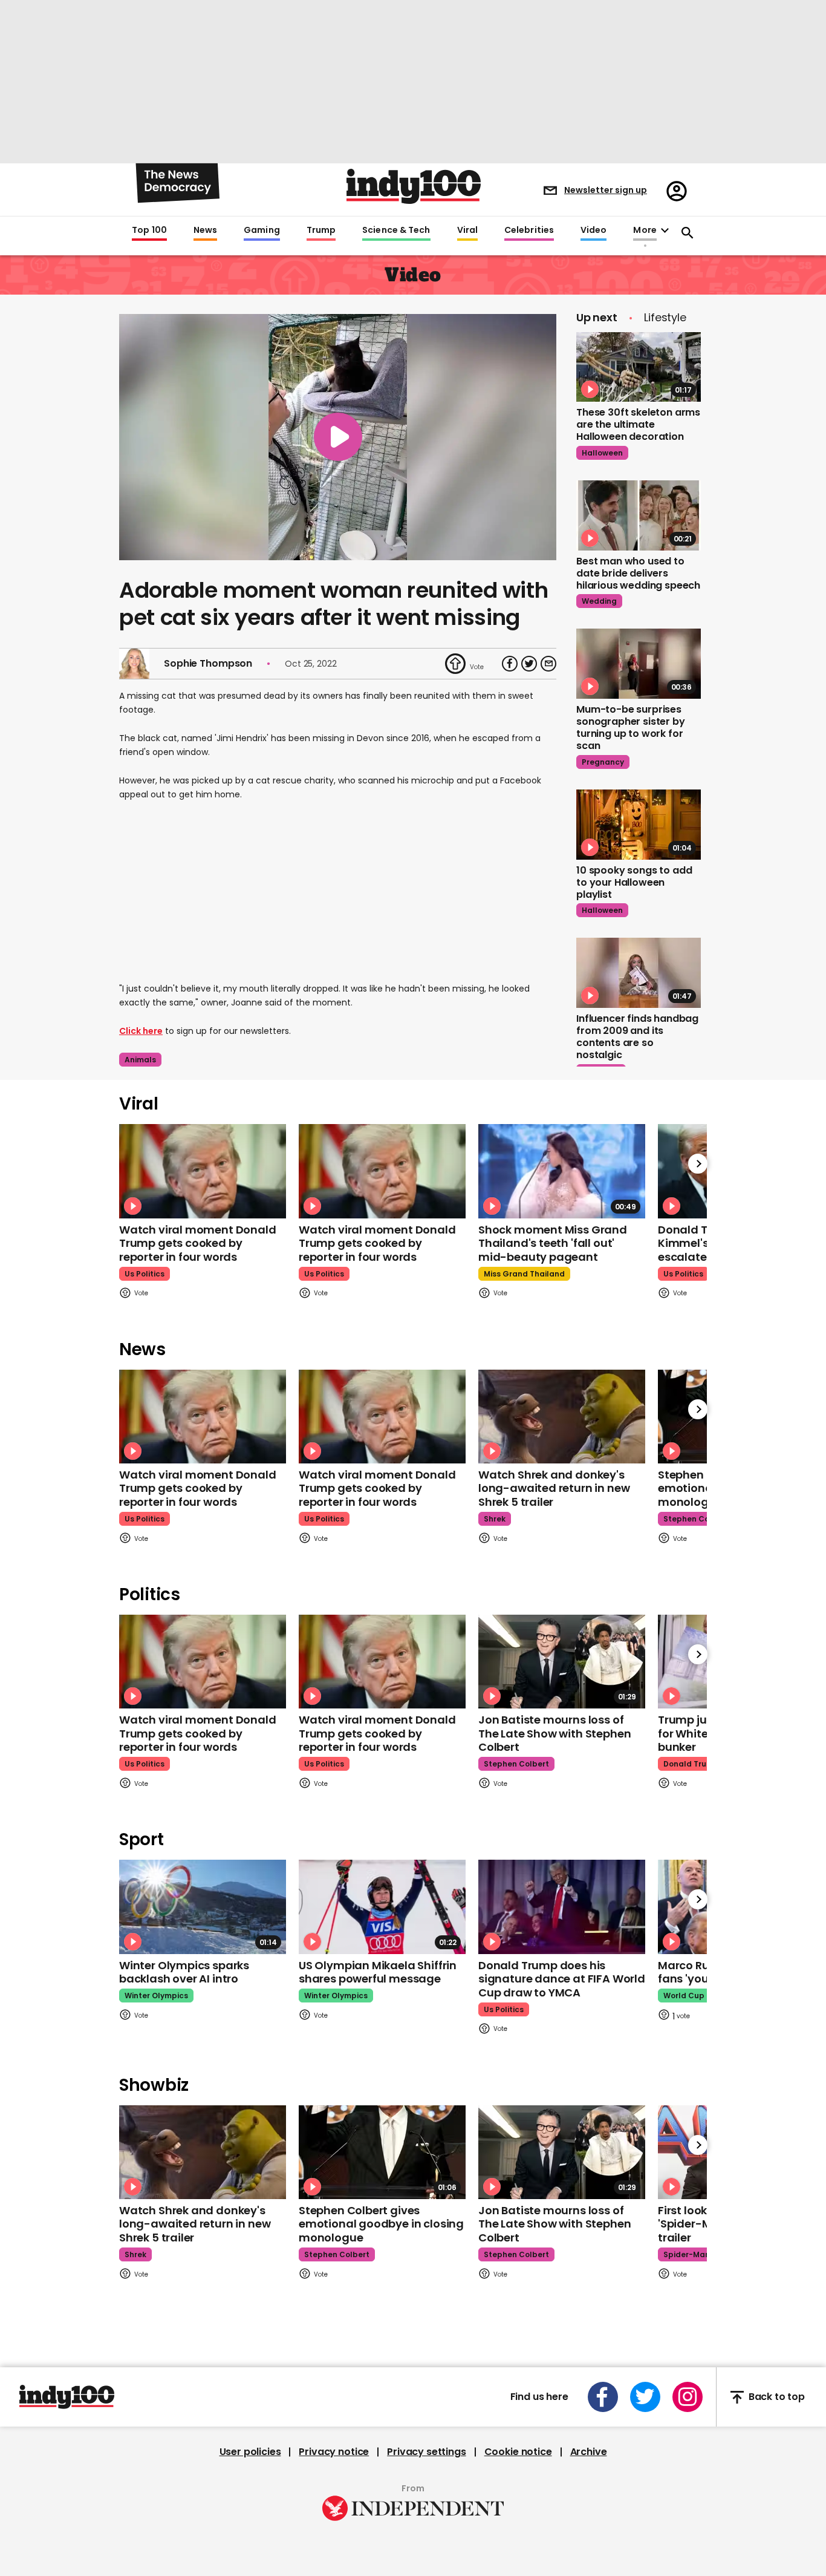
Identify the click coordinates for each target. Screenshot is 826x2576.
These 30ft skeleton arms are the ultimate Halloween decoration (638, 424)
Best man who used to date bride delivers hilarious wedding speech (638, 573)
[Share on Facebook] (510, 664)
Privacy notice (334, 2452)
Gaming (262, 230)
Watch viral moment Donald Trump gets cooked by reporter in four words (198, 1243)
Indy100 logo (414, 186)
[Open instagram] (688, 2397)
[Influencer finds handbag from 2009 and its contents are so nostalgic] (639, 973)
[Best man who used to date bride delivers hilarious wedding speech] (639, 515)
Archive (589, 2452)
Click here (141, 1031)
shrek (495, 1519)
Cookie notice (518, 2452)
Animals (140, 1060)
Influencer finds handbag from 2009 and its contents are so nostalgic (637, 1037)
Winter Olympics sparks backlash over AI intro (184, 1972)
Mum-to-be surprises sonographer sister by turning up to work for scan (631, 727)
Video (593, 230)
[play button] (338, 437)
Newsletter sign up (606, 190)
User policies (250, 2452)
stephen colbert (696, 1519)
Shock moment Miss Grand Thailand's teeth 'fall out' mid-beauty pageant (553, 1243)
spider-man (687, 2254)
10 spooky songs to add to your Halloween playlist (634, 882)
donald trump (691, 1764)
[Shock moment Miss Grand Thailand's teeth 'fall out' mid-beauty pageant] (562, 1171)
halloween (602, 453)
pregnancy (603, 762)
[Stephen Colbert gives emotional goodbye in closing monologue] (382, 2152)
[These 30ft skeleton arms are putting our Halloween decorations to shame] (639, 367)
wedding (599, 601)
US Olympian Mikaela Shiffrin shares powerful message (378, 1972)
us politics (145, 1274)
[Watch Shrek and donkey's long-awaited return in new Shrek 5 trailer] (562, 1417)
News (205, 230)
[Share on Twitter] (529, 664)
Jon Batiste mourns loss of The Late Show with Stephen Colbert (554, 1733)
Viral (467, 230)
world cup (684, 1996)
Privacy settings (426, 2452)
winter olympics (156, 1996)
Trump (321, 230)
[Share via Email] (548, 664)
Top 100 (149, 230)
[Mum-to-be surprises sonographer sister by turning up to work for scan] (639, 664)
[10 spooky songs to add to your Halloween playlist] (639, 825)
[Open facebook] (603, 2397)
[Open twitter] (645, 2397)
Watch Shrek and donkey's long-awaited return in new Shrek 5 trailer (554, 1488)
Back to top (777, 2397)
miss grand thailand (524, 1274)
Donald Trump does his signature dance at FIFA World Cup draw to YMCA (562, 1979)
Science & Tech (396, 230)
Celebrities (529, 230)
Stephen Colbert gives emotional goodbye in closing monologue (381, 2224)
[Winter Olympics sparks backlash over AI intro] (203, 1907)
